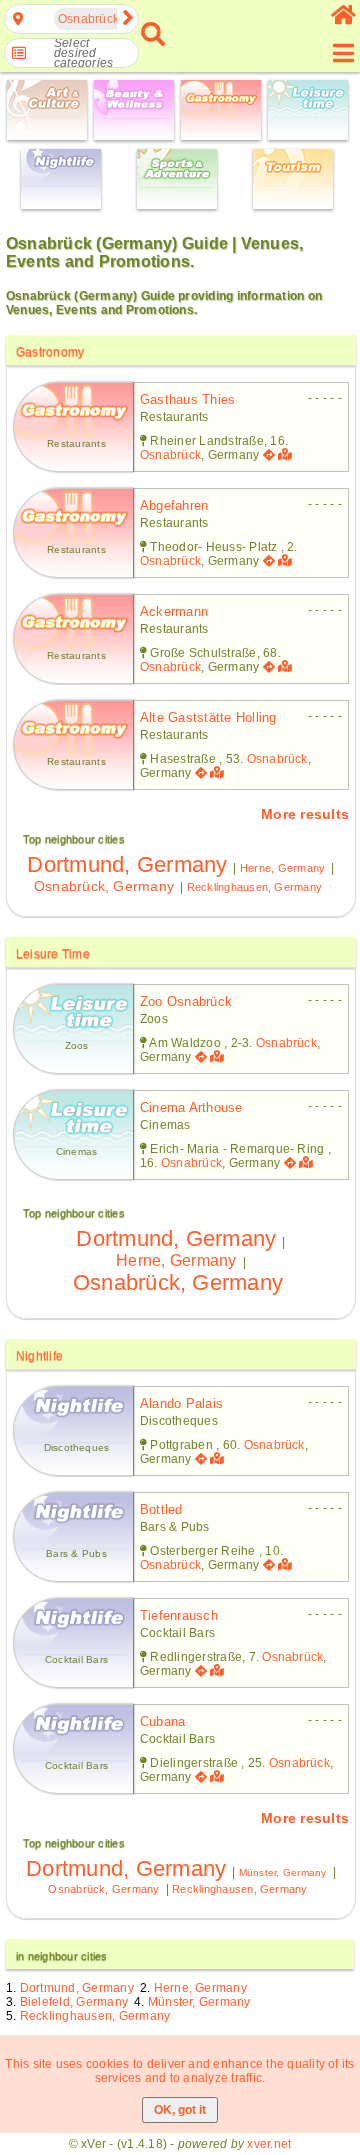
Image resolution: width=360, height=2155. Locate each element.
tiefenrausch (179, 1615)
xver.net (269, 2144)
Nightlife (39, 1356)
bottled (161, 1509)
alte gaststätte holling (208, 717)
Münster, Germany (283, 1872)
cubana (162, 1721)
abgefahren (174, 505)
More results (305, 814)
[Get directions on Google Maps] (269, 455)
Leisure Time (53, 954)
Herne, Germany (282, 868)
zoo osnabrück (186, 1001)
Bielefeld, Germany (74, 2002)
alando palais (181, 1403)
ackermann (174, 611)
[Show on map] (287, 455)
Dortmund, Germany (127, 864)
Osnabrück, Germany (104, 886)
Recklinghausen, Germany (255, 887)
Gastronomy (50, 352)
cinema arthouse (191, 1107)
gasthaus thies (187, 399)
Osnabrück (170, 455)
